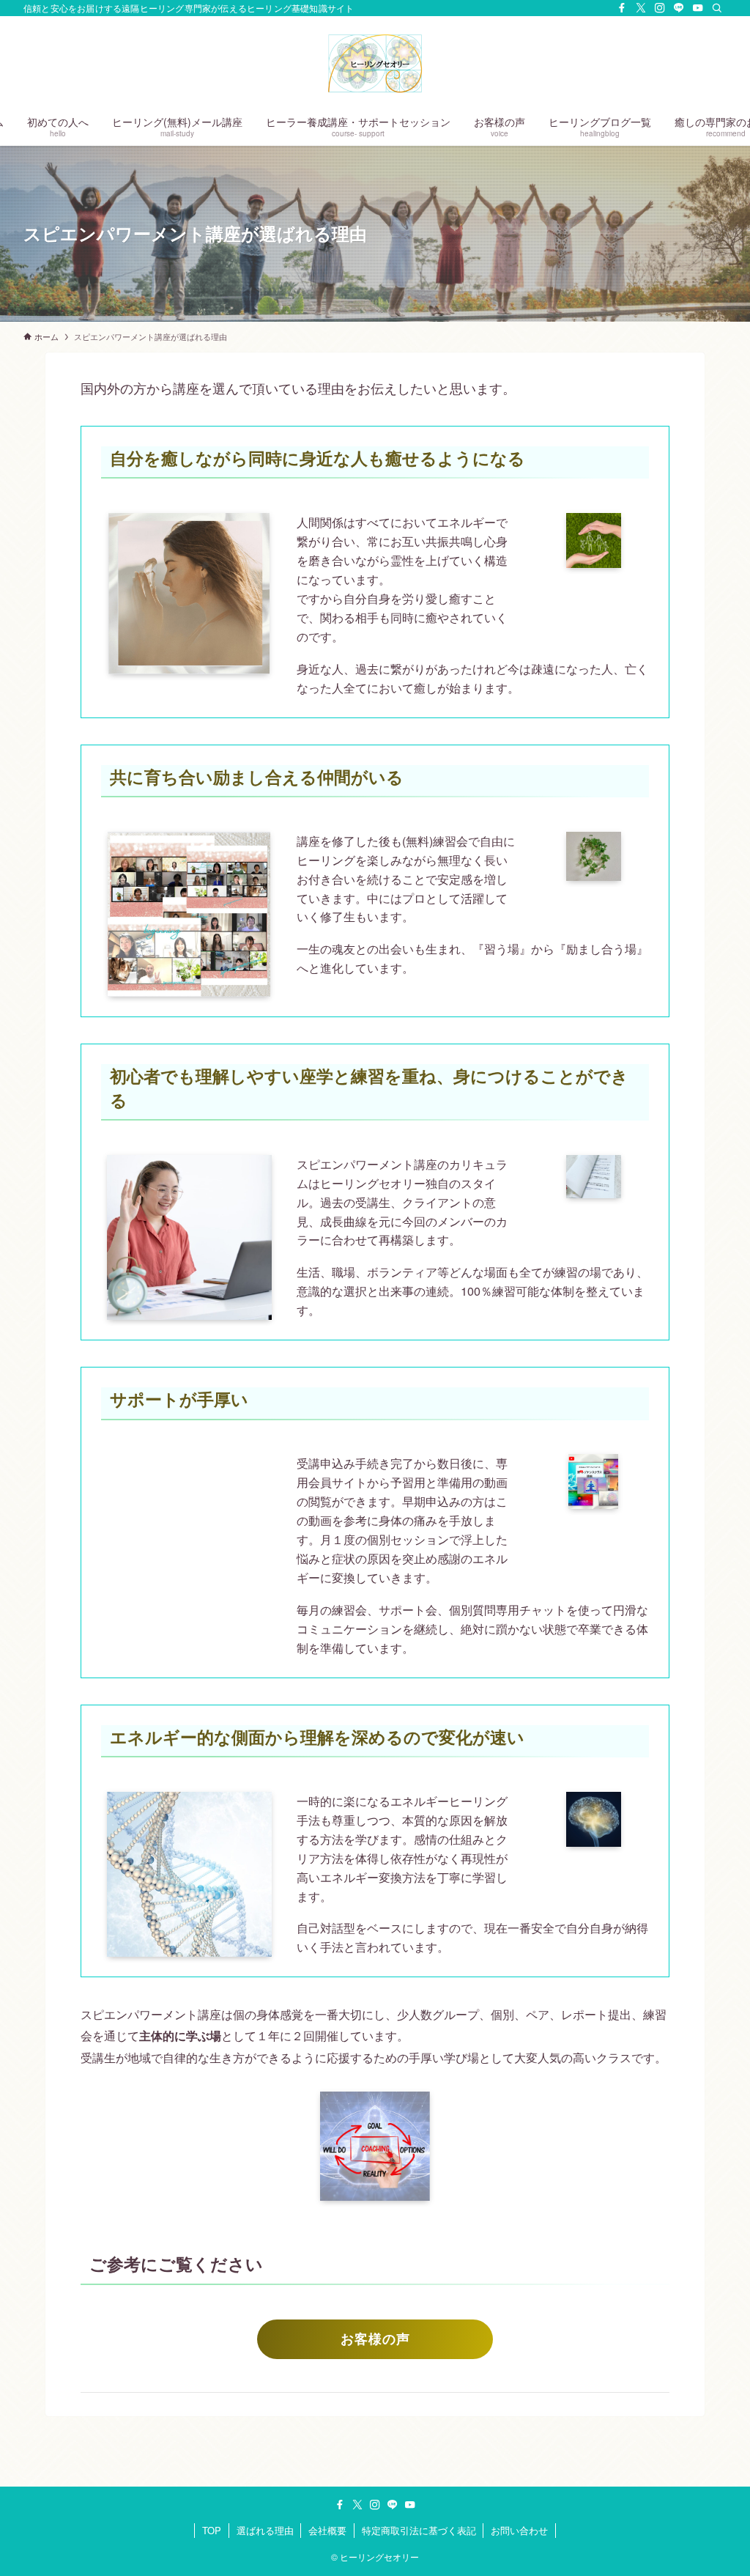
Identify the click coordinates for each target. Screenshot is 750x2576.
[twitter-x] (641, 8)
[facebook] (622, 8)
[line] (679, 8)
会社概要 (327, 2530)
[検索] (717, 8)
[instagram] (660, 8)
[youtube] (698, 8)
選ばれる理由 (265, 2530)
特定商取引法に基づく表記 (419, 2530)
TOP (212, 2530)
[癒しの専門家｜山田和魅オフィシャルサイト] (375, 63)
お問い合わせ (519, 2530)
